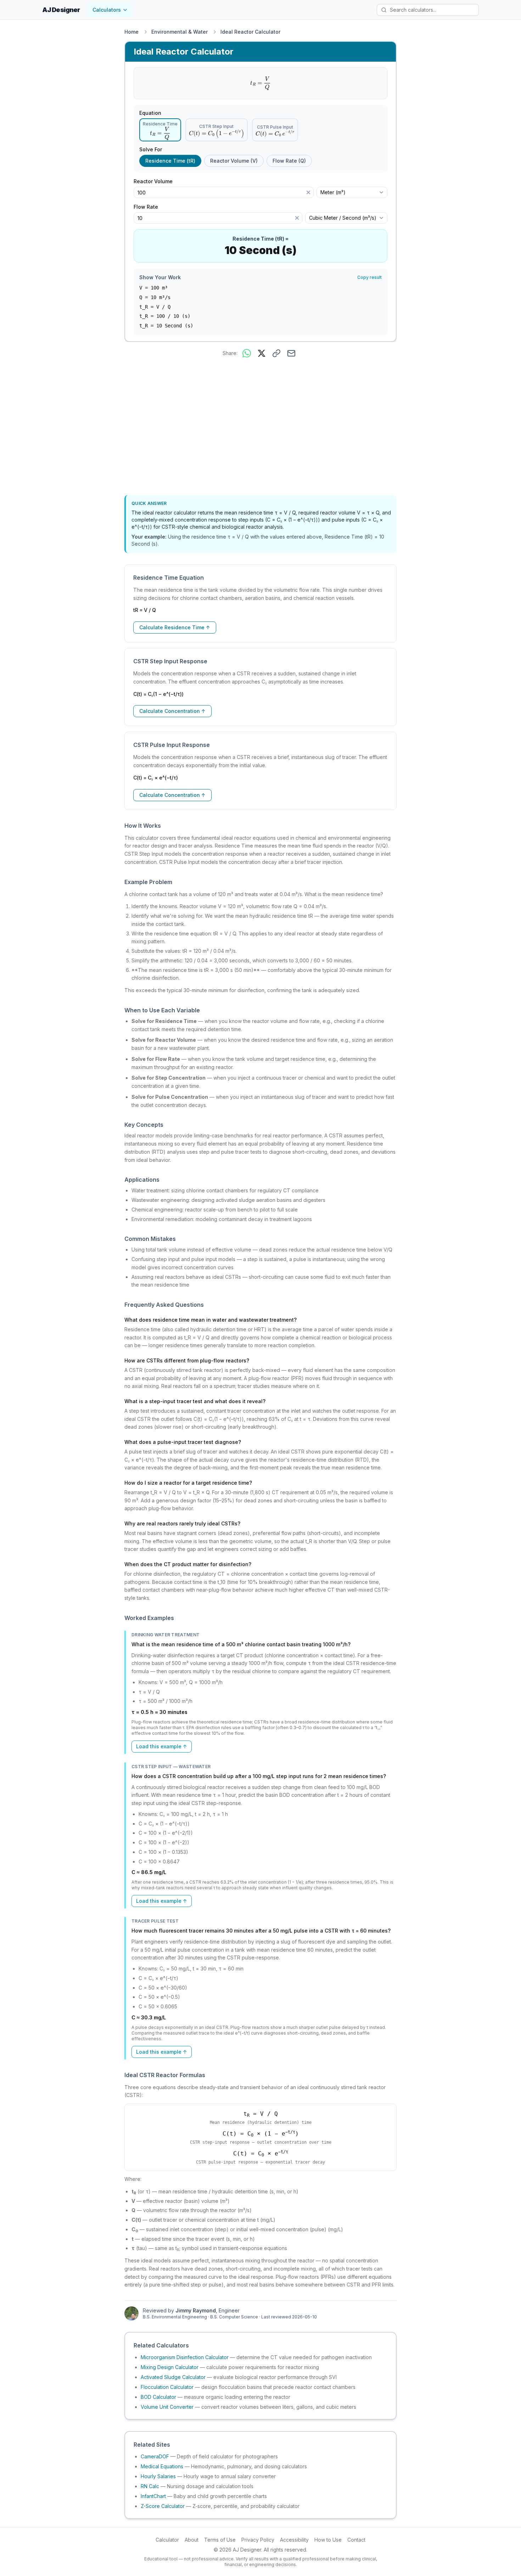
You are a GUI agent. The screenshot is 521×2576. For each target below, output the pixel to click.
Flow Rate (149, 207)
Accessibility (294, 2540)
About (192, 2540)
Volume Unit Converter (167, 2407)
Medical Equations (162, 2466)
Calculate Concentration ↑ (172, 711)
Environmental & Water (180, 32)
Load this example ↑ (162, 1746)
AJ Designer (61, 10)
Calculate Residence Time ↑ (175, 627)
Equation (150, 113)
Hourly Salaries (158, 2476)
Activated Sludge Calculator (173, 2377)
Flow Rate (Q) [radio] (289, 161)
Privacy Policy (258, 2540)
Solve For (151, 150)
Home (131, 32)
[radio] (160, 130)
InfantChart (153, 2496)
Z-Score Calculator (163, 2506)
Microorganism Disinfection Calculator (185, 2357)
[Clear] (308, 192)
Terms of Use (220, 2540)
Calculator (167, 2540)
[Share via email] (291, 353)
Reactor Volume (156, 181)
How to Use (328, 2540)
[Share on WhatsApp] (247, 353)
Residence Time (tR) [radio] (170, 161)
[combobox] (352, 192)
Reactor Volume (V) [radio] (234, 161)
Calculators (107, 10)
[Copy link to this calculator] (276, 353)
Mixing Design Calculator (170, 2367)
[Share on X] (262, 353)
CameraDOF (155, 2456)
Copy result (369, 277)
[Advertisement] (260, 428)
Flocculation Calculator (167, 2387)
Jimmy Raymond (196, 2310)
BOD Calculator (158, 2397)
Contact (356, 2540)
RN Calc (150, 2486)
